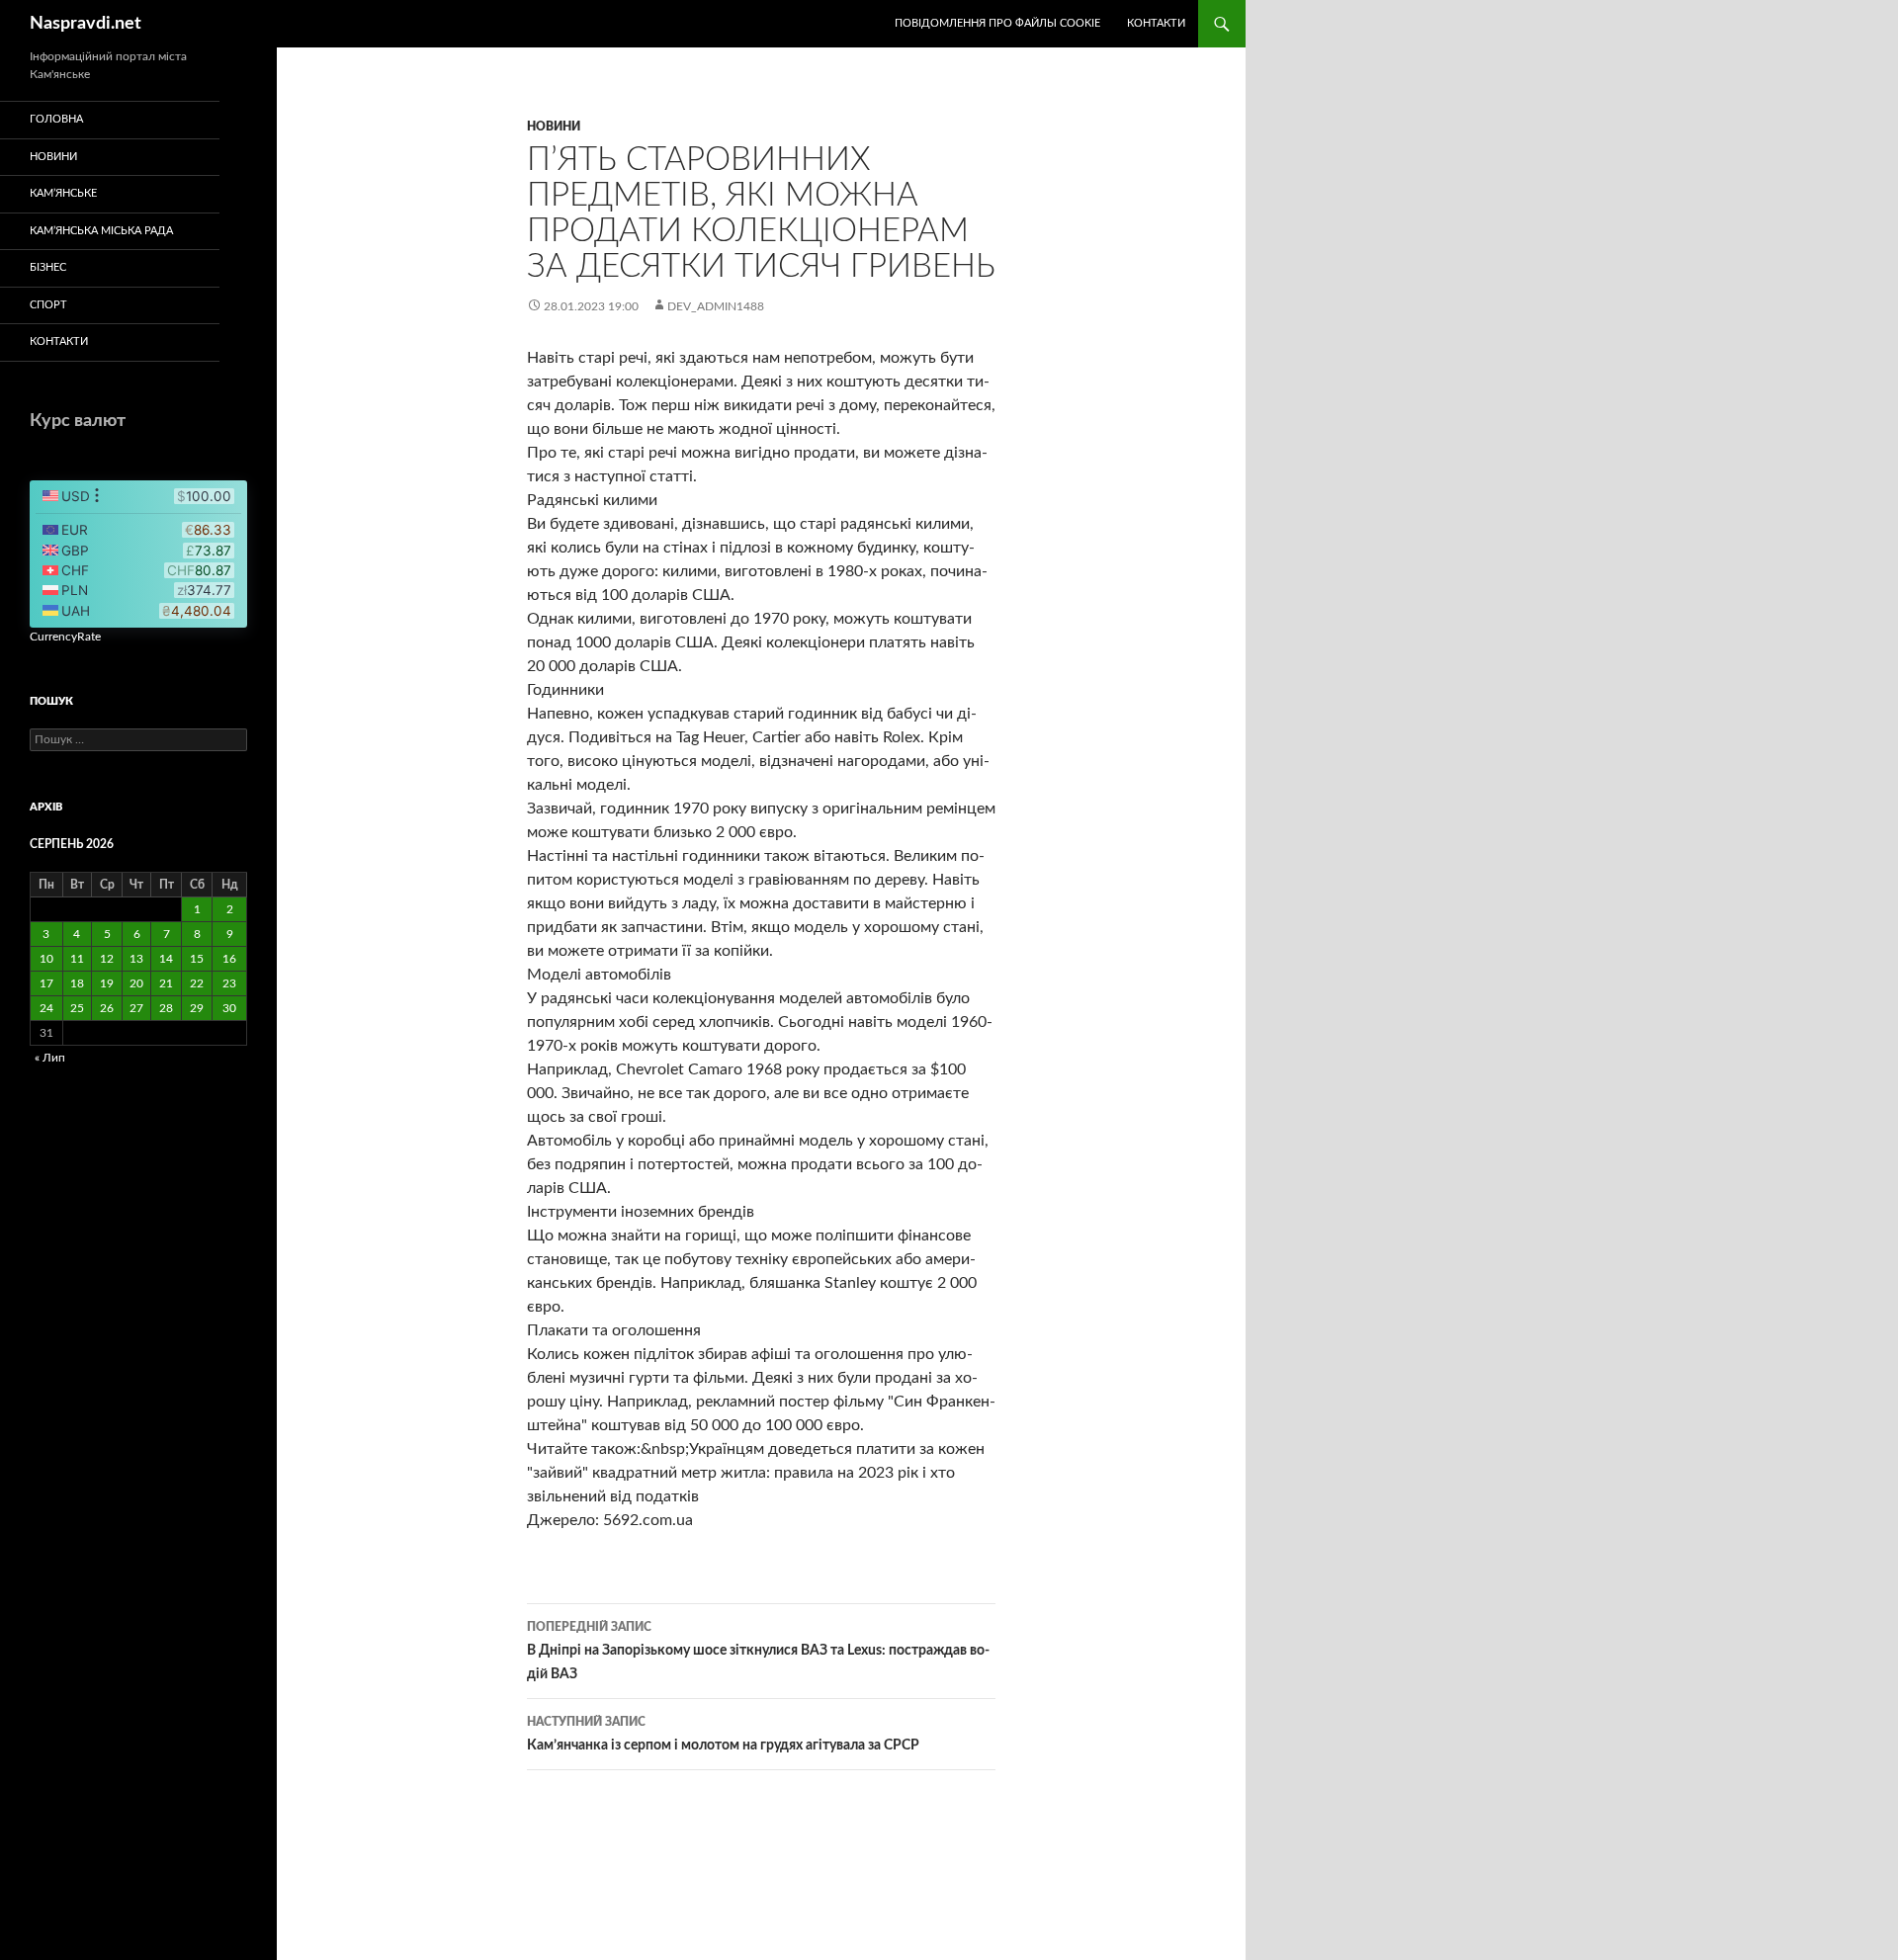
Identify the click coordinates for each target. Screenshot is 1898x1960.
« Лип (50, 1058)
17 (46, 983)
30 (229, 1008)
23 (229, 983)
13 (136, 959)
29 (197, 1008)
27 (136, 1008)
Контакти (1156, 23)
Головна (56, 119)
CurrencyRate (65, 637)
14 (166, 959)
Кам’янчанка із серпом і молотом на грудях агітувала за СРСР (723, 1734)
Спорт (48, 305)
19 (107, 983)
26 (107, 1008)
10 (46, 959)
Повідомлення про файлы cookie (997, 23)
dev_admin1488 (716, 306)
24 (46, 1008)
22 (197, 983)
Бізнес (48, 267)
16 (229, 959)
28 (166, 1008)
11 (77, 959)
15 (197, 959)
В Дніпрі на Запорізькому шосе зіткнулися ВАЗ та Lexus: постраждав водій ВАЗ (758, 1651)
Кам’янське (63, 193)
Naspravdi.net (86, 24)
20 (136, 983)
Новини (554, 127)
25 (77, 1008)
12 (107, 959)
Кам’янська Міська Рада (101, 231)
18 (77, 983)
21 (166, 983)
